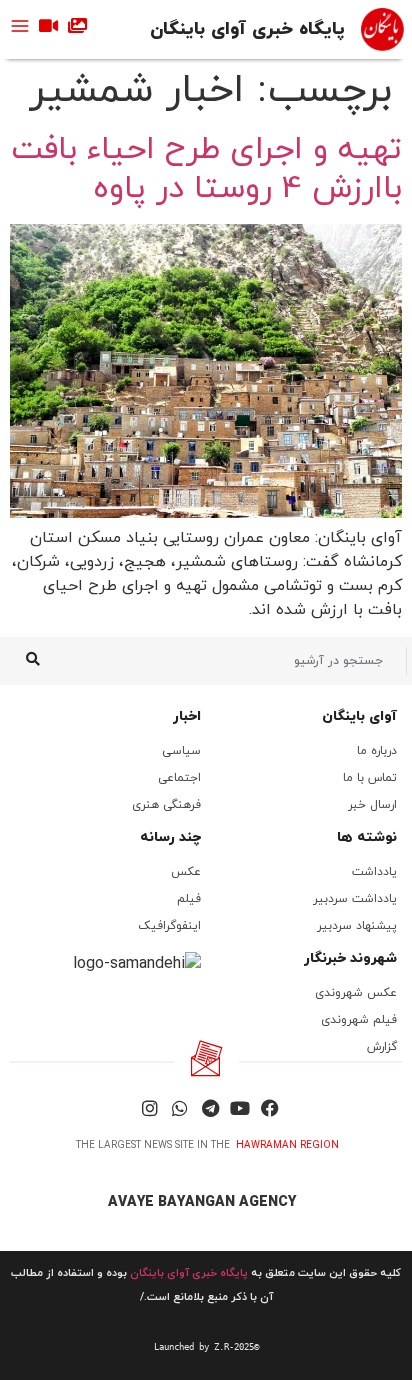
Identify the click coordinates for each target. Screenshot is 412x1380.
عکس (186, 872)
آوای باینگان (359, 716)
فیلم (189, 899)
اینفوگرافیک (169, 926)
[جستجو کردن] (32, 661)
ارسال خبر (372, 805)
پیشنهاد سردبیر (357, 926)
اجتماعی (179, 778)
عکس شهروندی (356, 993)
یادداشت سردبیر (355, 899)
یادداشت (374, 872)
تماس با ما (370, 778)
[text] (206, 1347)
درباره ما (377, 751)
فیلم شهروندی (359, 1020)
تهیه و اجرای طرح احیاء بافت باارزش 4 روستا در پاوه (206, 169)
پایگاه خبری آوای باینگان (247, 29)
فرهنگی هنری (166, 805)
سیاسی (181, 751)
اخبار (187, 716)
